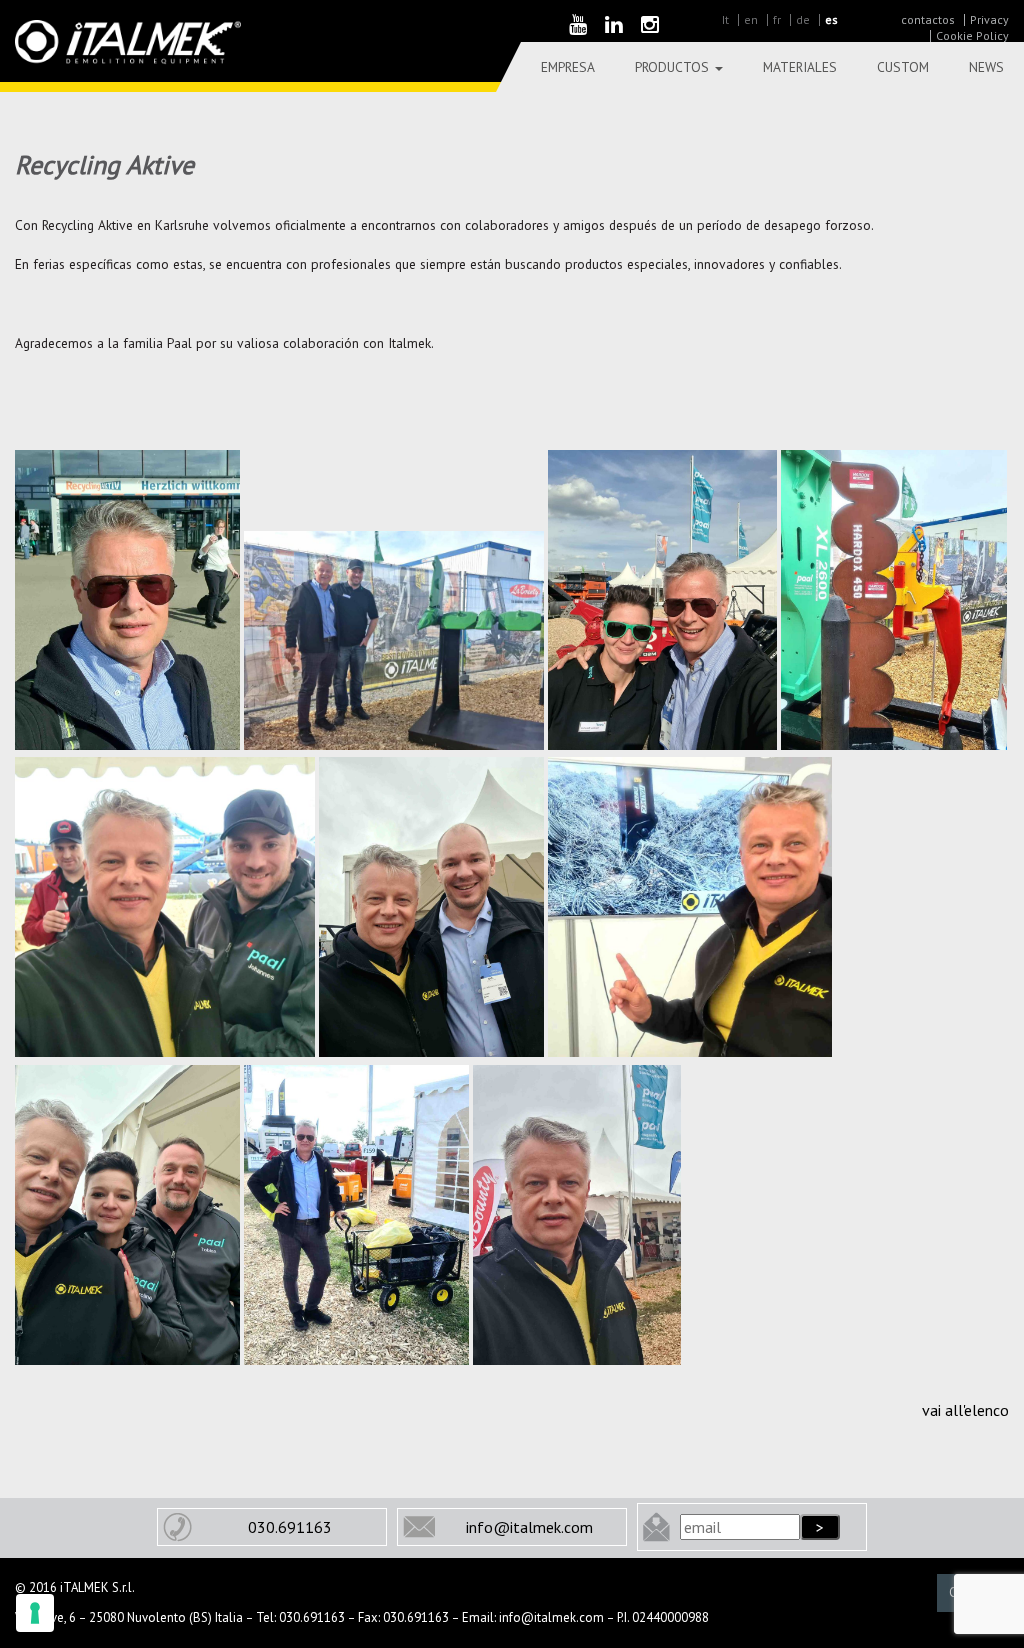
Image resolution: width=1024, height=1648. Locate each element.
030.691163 (290, 1527)
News (986, 67)
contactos (928, 19)
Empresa (568, 67)
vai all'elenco (965, 1410)
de (803, 19)
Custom (903, 67)
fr (777, 19)
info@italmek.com (529, 1527)
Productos (674, 67)
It (725, 19)
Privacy (989, 19)
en (751, 19)
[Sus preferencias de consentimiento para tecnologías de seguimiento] (35, 1613)
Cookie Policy (972, 35)
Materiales (800, 67)
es (831, 19)
